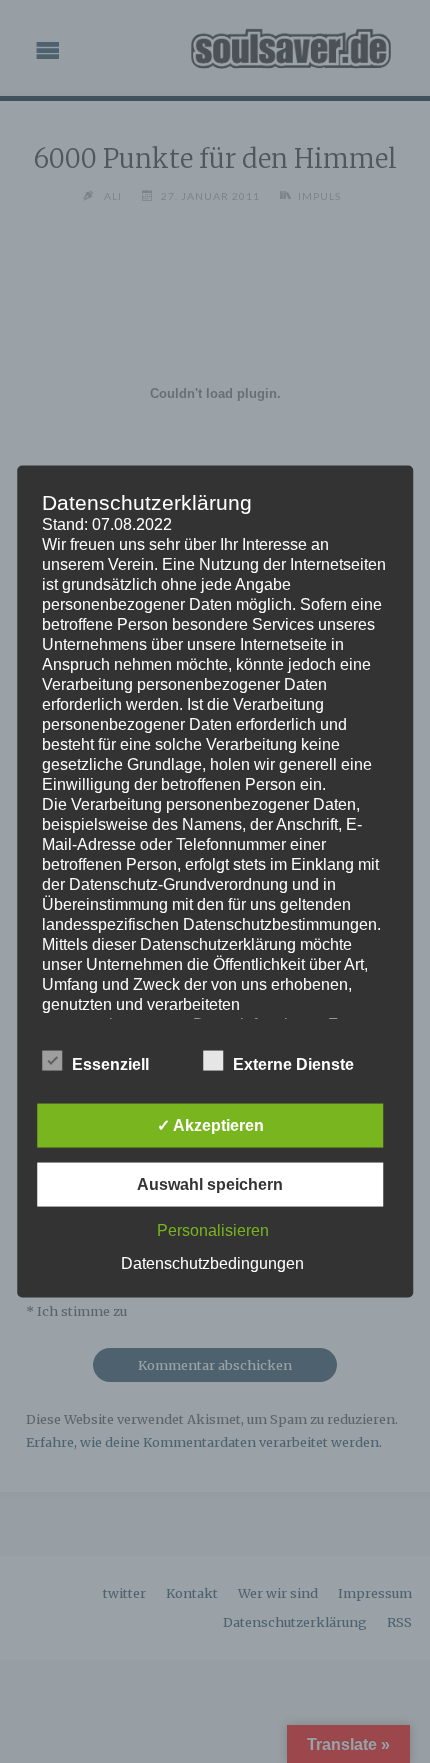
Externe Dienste (293, 1064)
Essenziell (110, 1064)
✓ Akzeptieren (210, 1125)
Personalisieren (213, 1230)
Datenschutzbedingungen (212, 1263)
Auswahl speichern (210, 1184)
